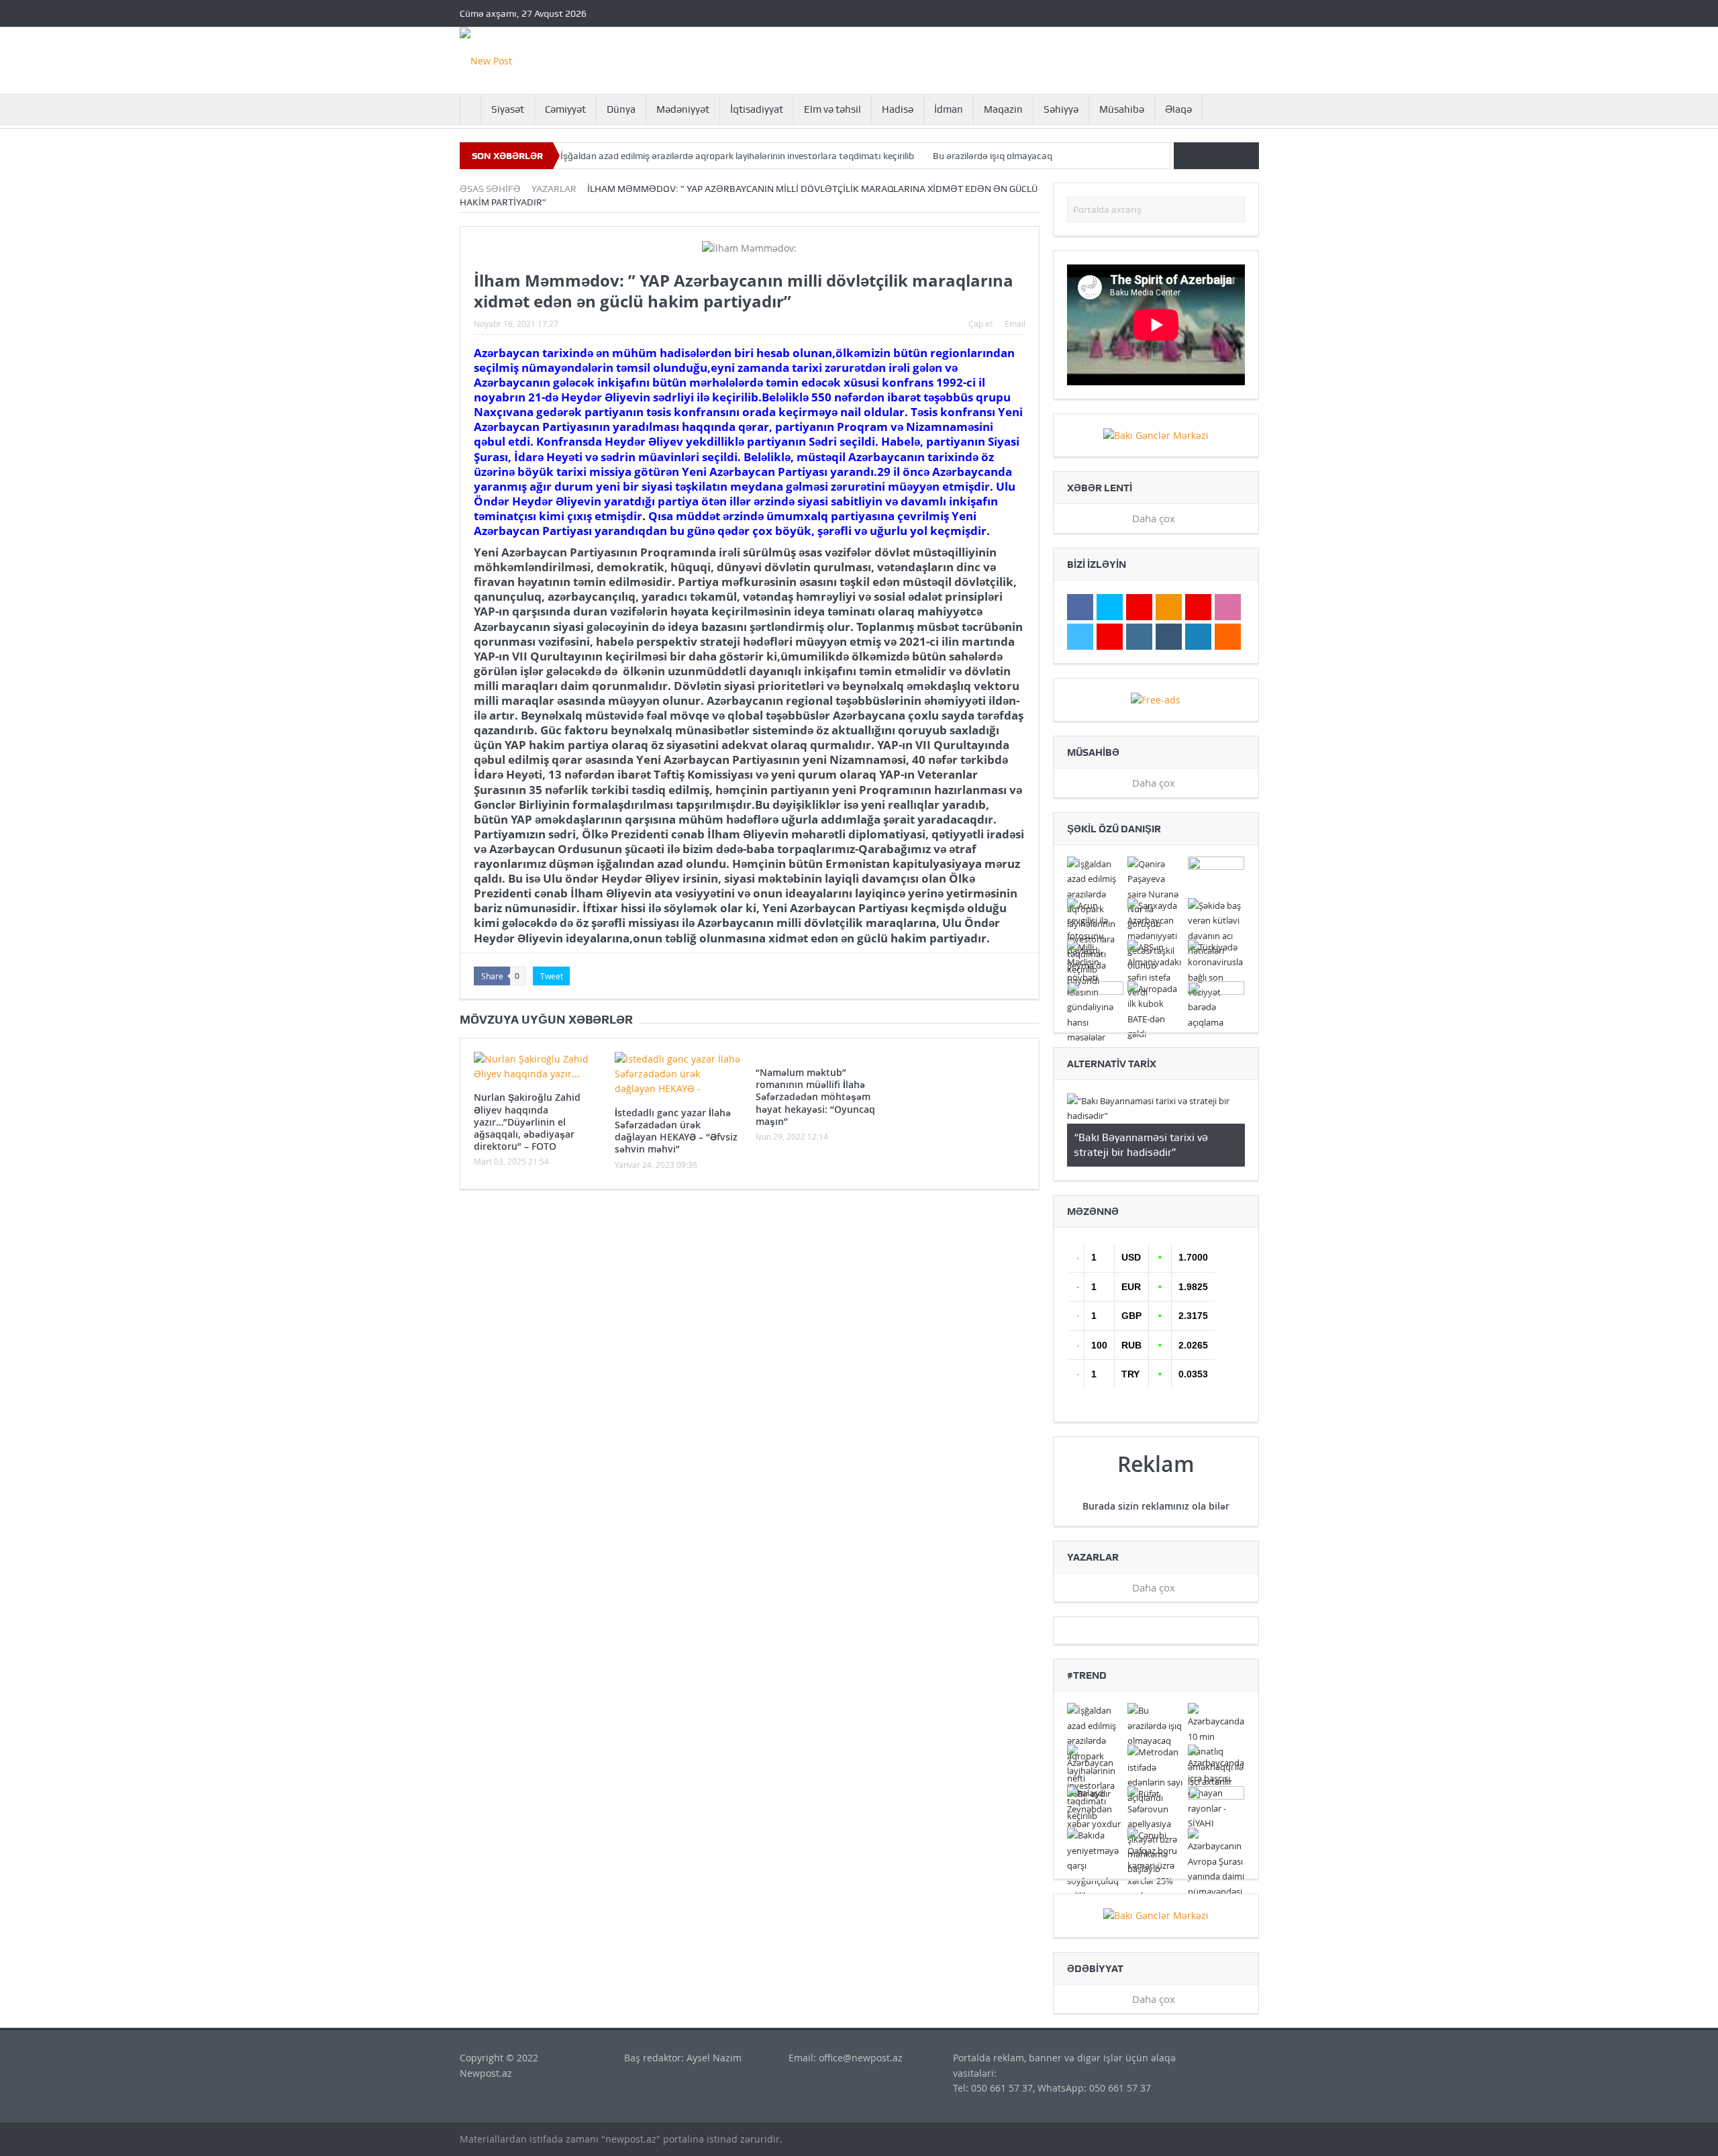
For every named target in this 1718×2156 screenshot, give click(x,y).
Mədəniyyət (683, 109)
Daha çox (1155, 518)
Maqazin (1003, 109)
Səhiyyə (1061, 109)
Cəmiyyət (565, 109)
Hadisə (898, 109)
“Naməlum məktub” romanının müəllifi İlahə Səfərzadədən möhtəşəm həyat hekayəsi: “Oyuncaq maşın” (815, 1097)
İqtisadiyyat (757, 109)
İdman (949, 109)
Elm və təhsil (832, 109)
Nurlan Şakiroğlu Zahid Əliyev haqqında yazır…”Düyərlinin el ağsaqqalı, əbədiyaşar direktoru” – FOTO (527, 1122)
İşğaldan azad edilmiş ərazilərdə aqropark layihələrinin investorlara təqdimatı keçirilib (737, 156)
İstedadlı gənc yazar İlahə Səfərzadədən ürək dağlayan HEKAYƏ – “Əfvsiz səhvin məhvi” (676, 1131)
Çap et (980, 324)
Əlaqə (1178, 109)
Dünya (621, 109)
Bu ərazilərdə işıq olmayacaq (993, 156)
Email (1015, 324)
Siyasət (508, 109)
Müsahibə (1122, 109)
